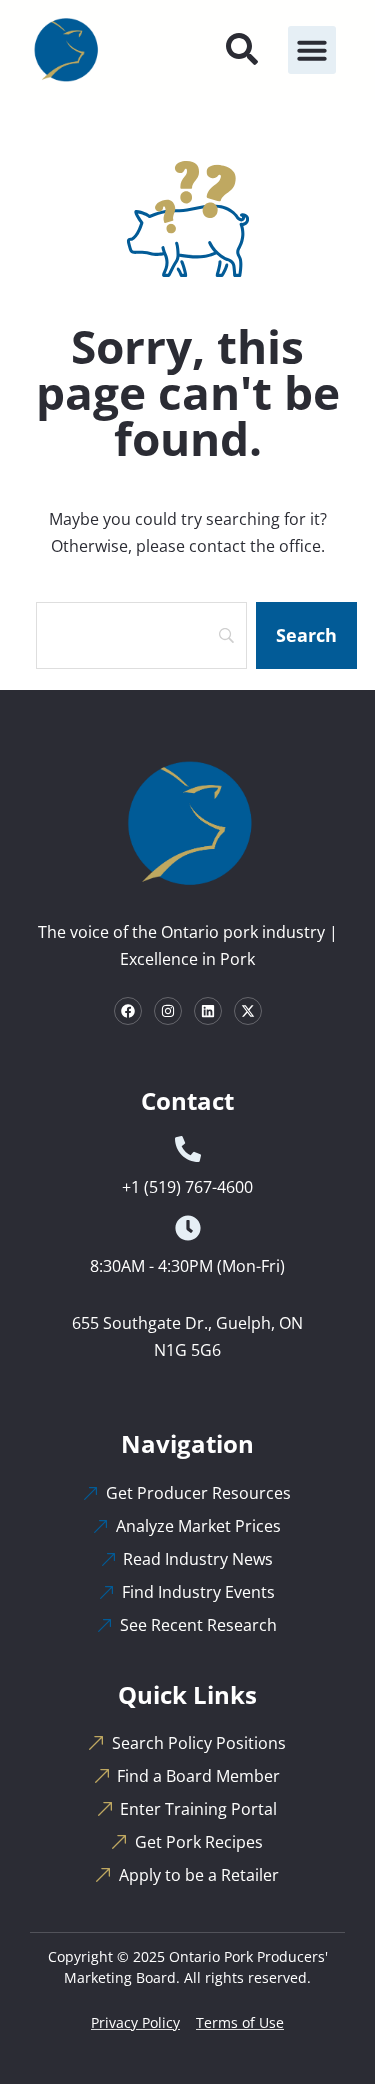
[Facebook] (128, 1011)
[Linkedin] (208, 1011)
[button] (312, 50)
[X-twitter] (248, 1011)
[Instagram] (168, 1011)
